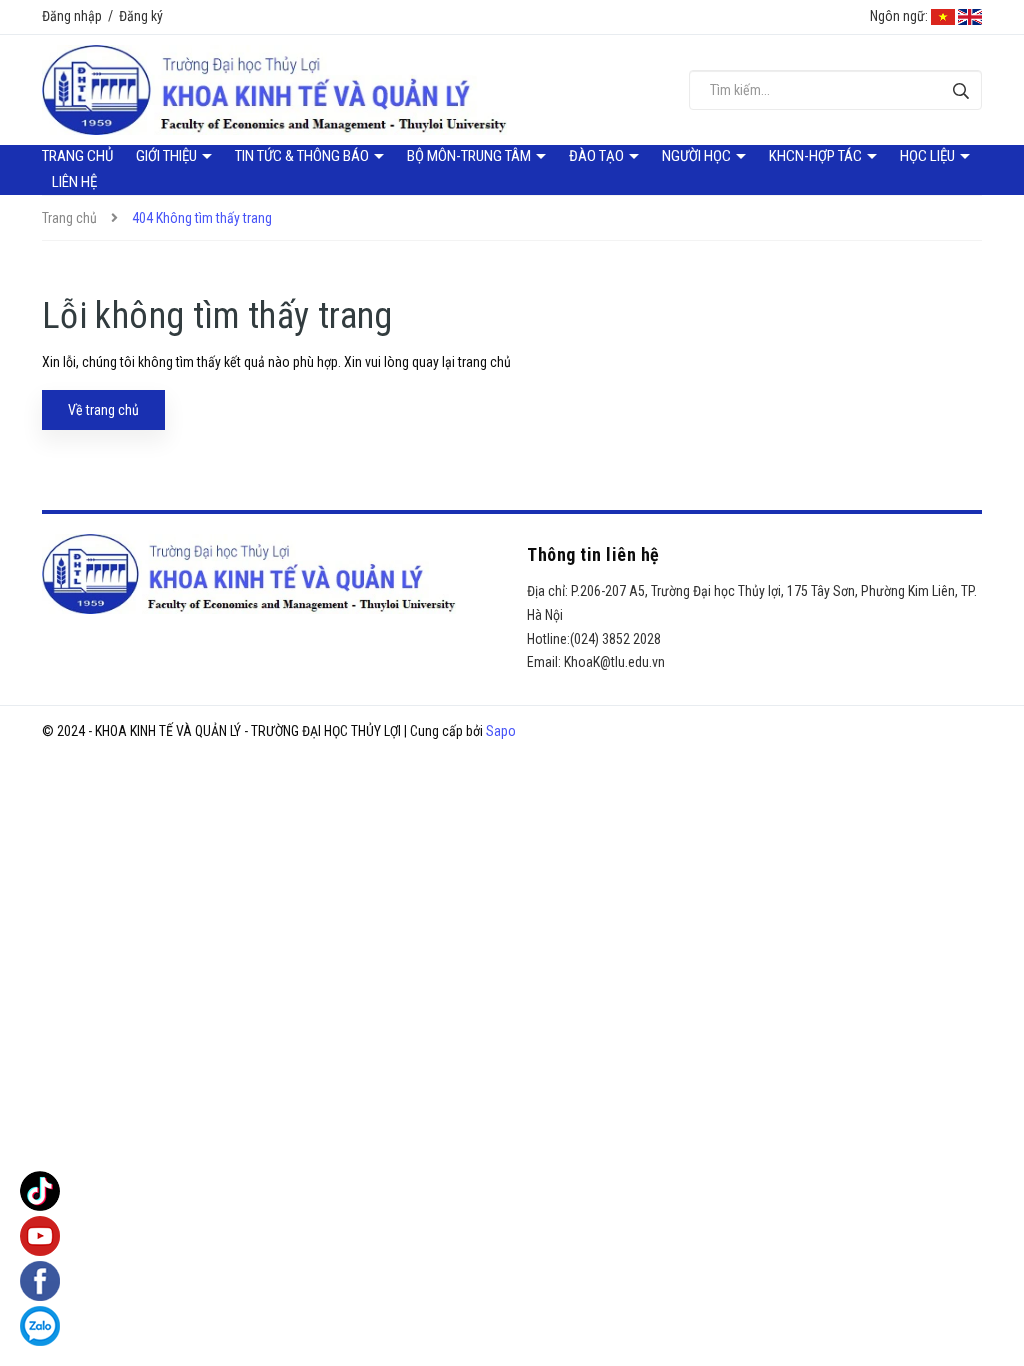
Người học (698, 156)
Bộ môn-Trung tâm (470, 156)
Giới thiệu (168, 156)
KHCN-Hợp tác (817, 156)
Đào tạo (598, 156)
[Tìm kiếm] (961, 90)
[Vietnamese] (943, 16)
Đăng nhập (72, 16)
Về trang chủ (103, 410)
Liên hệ (74, 182)
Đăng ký (141, 16)
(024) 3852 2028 (615, 639)
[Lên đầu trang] (984, 1311)
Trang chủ (77, 156)
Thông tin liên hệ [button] (593, 554)
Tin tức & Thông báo (303, 156)
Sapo (501, 731)
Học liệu (929, 156)
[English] (970, 16)
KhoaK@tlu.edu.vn (614, 662)
